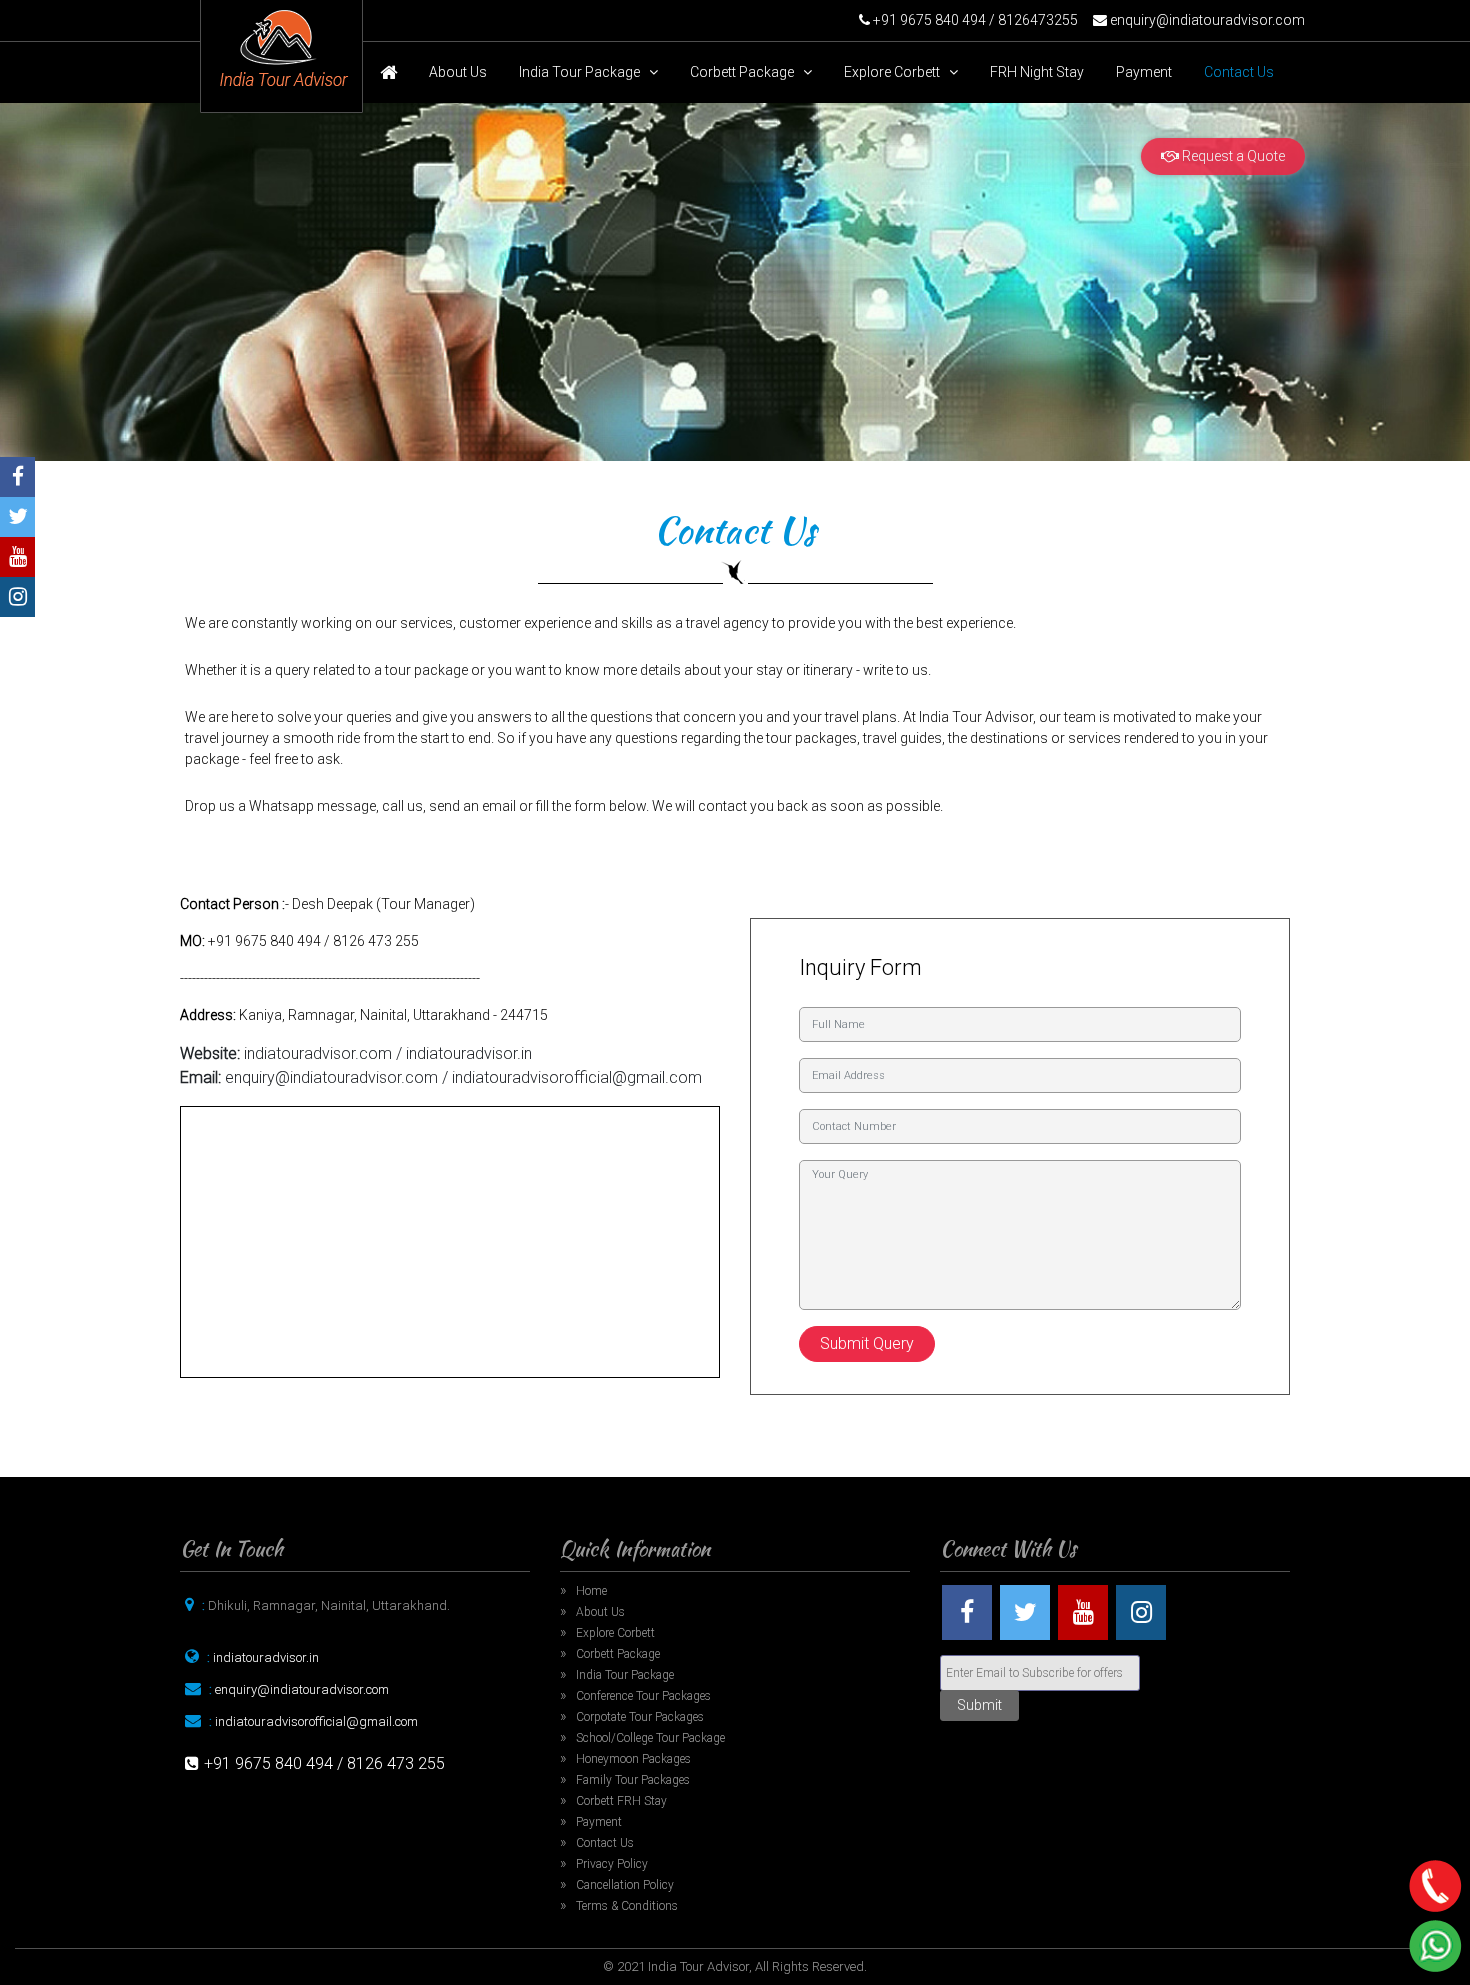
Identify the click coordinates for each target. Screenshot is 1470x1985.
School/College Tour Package (650, 1738)
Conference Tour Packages (643, 1696)
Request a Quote (1232, 156)
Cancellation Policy (625, 1885)
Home (591, 1591)
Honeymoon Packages (633, 1759)
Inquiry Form (860, 967)
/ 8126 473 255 (391, 1763)
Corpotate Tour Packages (640, 1717)
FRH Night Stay (1037, 72)
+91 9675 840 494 (928, 20)
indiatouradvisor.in (266, 1657)
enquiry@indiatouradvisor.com (1207, 20)
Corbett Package (746, 72)
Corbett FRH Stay (621, 1801)
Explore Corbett (896, 72)
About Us (458, 72)
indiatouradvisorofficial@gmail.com (316, 1721)
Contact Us (1239, 72)
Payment (1144, 72)
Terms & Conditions (627, 1906)
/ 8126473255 (1032, 20)
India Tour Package (584, 72)
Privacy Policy (612, 1864)
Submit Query (867, 1343)
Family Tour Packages (633, 1780)
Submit (979, 1705)
